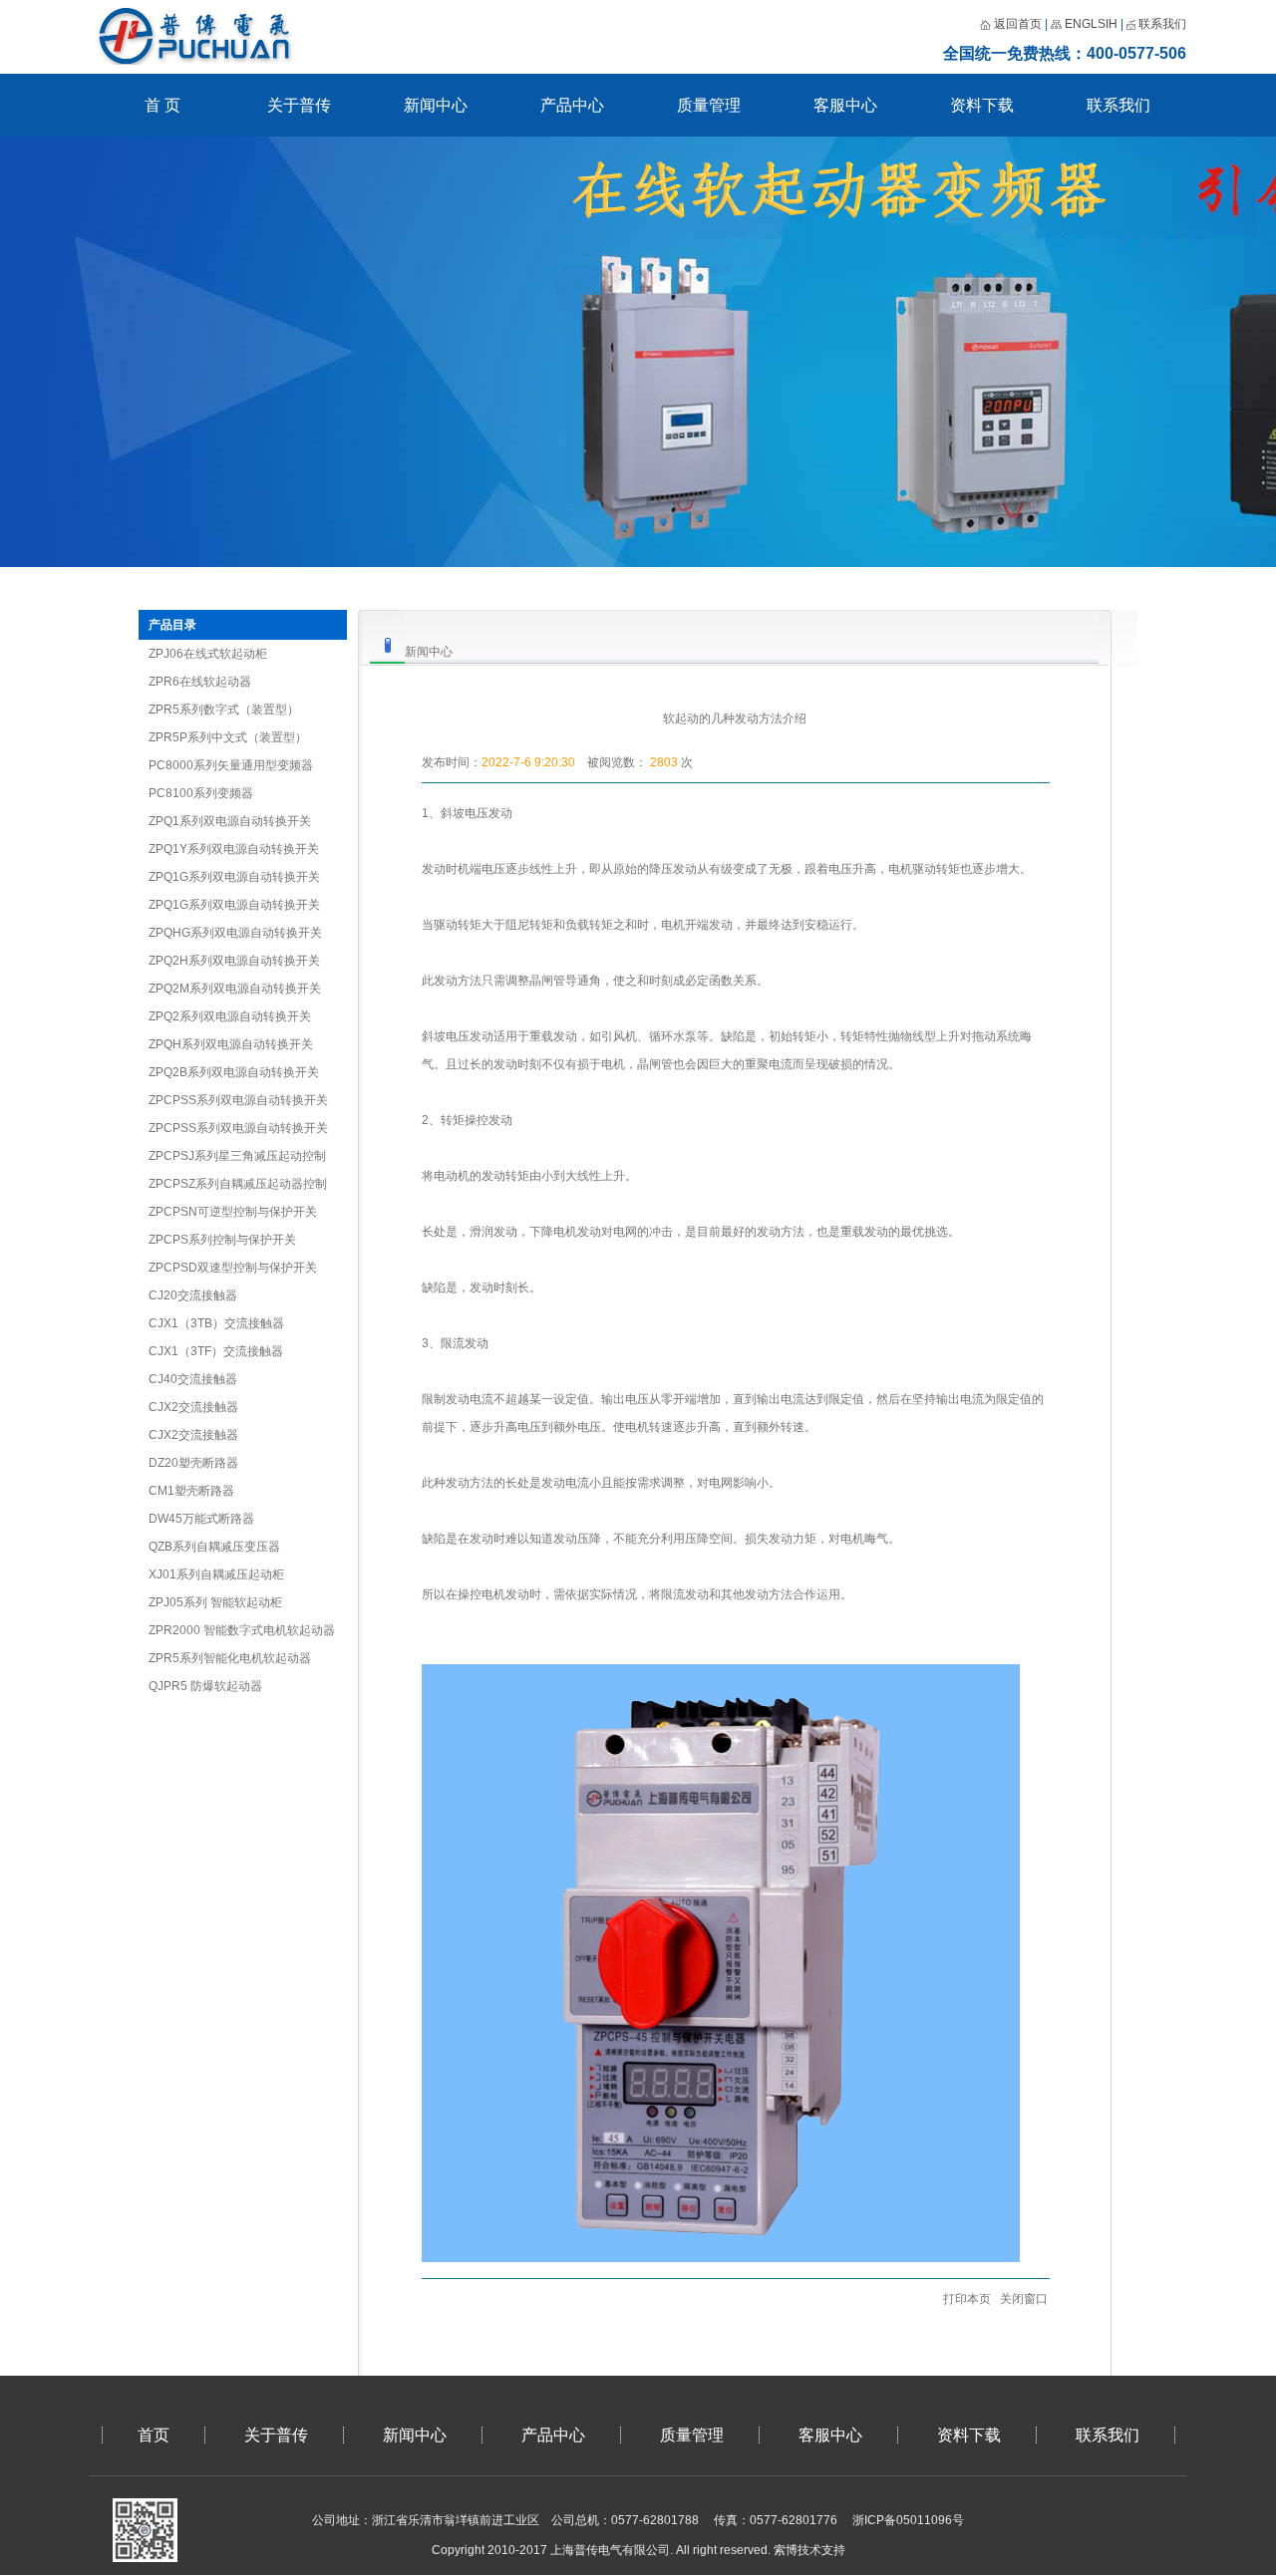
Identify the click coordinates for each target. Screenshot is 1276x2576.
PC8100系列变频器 (201, 793)
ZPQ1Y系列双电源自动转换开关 (234, 849)
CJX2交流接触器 (193, 1407)
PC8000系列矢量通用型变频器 (231, 765)
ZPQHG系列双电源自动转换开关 (235, 933)
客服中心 (845, 105)
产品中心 (572, 105)
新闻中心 (436, 105)
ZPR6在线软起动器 (200, 682)
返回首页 (1018, 24)
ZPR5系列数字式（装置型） (224, 710)
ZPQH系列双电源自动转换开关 (231, 1044)
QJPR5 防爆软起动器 (205, 1686)
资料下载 (982, 105)
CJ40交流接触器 (193, 1379)
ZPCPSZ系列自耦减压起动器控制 (238, 1184)
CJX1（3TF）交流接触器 (216, 1351)
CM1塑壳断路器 (191, 1491)
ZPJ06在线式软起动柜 (208, 654)
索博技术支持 (809, 2550)
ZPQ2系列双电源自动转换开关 (230, 1016)
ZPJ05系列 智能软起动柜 (215, 1602)
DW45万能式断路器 (201, 1519)
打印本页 (965, 2299)
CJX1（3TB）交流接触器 (216, 1323)
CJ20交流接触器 (193, 1295)
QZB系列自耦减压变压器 (214, 1547)
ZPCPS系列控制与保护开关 (222, 1240)
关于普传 (299, 105)
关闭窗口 (1024, 2299)
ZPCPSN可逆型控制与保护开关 (233, 1212)
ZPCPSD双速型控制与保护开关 (233, 1268)
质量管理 (709, 105)
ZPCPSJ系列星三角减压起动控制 (237, 1156)
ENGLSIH (1091, 24)
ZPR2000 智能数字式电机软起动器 (242, 1630)
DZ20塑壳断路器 (193, 1463)
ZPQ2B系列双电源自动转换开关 (234, 1072)
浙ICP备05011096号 (908, 2520)
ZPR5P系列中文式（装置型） (228, 737)
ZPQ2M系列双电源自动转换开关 (235, 989)
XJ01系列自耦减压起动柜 (216, 1574)
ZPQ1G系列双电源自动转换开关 (234, 877)
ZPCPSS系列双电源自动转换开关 (238, 1100)
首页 (154, 2435)
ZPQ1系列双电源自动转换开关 (230, 821)
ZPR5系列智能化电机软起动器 (230, 1658)
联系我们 (1161, 24)
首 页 (162, 105)
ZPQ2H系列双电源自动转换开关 (234, 961)
